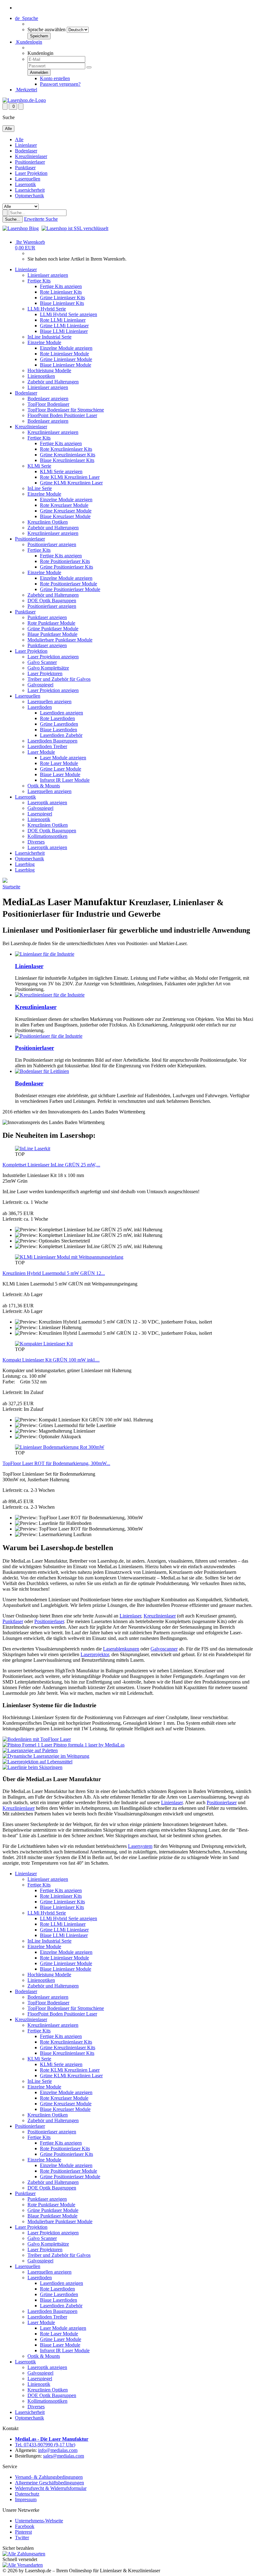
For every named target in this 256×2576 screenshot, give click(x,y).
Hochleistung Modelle (49, 370)
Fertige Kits (39, 281)
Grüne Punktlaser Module (53, 629)
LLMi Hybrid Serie (47, 309)
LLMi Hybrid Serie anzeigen (69, 314)
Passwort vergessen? (60, 84)
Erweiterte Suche (41, 219)
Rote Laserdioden (57, 718)
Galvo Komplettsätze (48, 668)
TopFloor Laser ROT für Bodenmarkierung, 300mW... (56, 1463)
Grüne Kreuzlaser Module (66, 511)
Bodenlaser (26, 151)
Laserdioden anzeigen (62, 713)
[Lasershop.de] (24, 100)
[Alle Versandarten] (23, 2565)
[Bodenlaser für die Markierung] (42, 1071)
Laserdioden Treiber (47, 746)
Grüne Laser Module (61, 769)
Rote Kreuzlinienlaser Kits (66, 449)
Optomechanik (30, 196)
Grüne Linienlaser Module (66, 359)
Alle (19, 139)
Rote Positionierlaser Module (69, 584)
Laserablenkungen (121, 1649)
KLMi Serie (39, 466)
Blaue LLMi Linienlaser (64, 331)
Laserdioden (40, 707)
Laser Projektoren (45, 673)
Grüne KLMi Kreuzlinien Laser (71, 483)
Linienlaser (26, 145)
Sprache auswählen (47, 29)
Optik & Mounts (44, 786)
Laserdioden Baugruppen (52, 741)
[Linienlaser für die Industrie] (45, 954)
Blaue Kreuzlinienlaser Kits (67, 460)
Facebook (25, 2526)
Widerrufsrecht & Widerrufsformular (51, 2488)
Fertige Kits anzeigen (61, 286)
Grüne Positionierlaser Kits (66, 567)
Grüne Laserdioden (59, 724)
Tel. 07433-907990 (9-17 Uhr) (45, 2445)
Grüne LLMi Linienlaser (64, 326)
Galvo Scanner (42, 662)
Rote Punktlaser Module (51, 623)
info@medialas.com (58, 2450)
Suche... (13, 219)
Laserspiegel (40, 814)
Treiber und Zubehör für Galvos (59, 679)
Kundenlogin (29, 42)
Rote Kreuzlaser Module (64, 505)
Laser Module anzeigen (63, 758)
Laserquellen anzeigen (49, 702)
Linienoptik (39, 819)
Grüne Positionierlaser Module (70, 589)
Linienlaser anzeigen (48, 275)
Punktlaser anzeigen (47, 617)
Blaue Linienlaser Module (66, 365)
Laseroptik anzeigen (47, 803)
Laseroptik (25, 184)
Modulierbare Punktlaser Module (60, 640)
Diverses (36, 842)
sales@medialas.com (64, 2456)
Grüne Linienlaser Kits (62, 298)
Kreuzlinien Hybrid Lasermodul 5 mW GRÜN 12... (54, 1273)
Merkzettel (26, 90)
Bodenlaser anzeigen (48, 399)
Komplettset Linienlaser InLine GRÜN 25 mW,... (51, 1165)
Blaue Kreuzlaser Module (65, 516)
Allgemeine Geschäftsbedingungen (49, 2483)
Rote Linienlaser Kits (61, 292)
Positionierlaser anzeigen (52, 544)
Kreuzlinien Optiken (48, 522)
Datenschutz (27, 2494)
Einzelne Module (44, 342)
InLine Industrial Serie (49, 337)
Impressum (26, 2499)
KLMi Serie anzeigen (61, 471)
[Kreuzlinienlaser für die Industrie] (50, 995)
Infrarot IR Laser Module (65, 780)
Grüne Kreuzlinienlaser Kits (68, 455)
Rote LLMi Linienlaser (63, 320)
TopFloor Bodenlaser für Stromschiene (66, 410)
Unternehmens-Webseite (39, 2521)
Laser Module (41, 752)
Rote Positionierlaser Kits (65, 561)
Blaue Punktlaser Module (52, 634)
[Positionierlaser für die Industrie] (49, 1036)
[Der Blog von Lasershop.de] (21, 228)
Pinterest (23, 2532)
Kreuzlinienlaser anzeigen (53, 432)
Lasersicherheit (30, 190)
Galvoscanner (164, 1649)
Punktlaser (25, 168)
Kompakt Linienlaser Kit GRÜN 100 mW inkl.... (51, 1360)
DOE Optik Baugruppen (52, 601)
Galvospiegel (40, 685)
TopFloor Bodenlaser (48, 404)
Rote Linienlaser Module (64, 354)
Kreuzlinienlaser (31, 156)
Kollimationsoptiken (47, 836)
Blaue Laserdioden (59, 730)
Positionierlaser (30, 162)
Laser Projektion (31, 173)
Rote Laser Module (59, 763)
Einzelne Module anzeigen (66, 348)
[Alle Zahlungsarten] (24, 2554)
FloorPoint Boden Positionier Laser (62, 415)
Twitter (22, 2538)
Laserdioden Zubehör (61, 735)
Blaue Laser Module (60, 774)
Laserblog (25, 864)
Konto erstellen (55, 78)
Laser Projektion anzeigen (53, 657)
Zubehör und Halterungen (53, 382)
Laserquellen (28, 179)
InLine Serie (40, 488)
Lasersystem (140, 1846)
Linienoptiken (41, 376)
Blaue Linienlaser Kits (62, 303)
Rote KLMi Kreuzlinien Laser (70, 477)
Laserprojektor (95, 1654)
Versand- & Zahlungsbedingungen (49, 2477)
